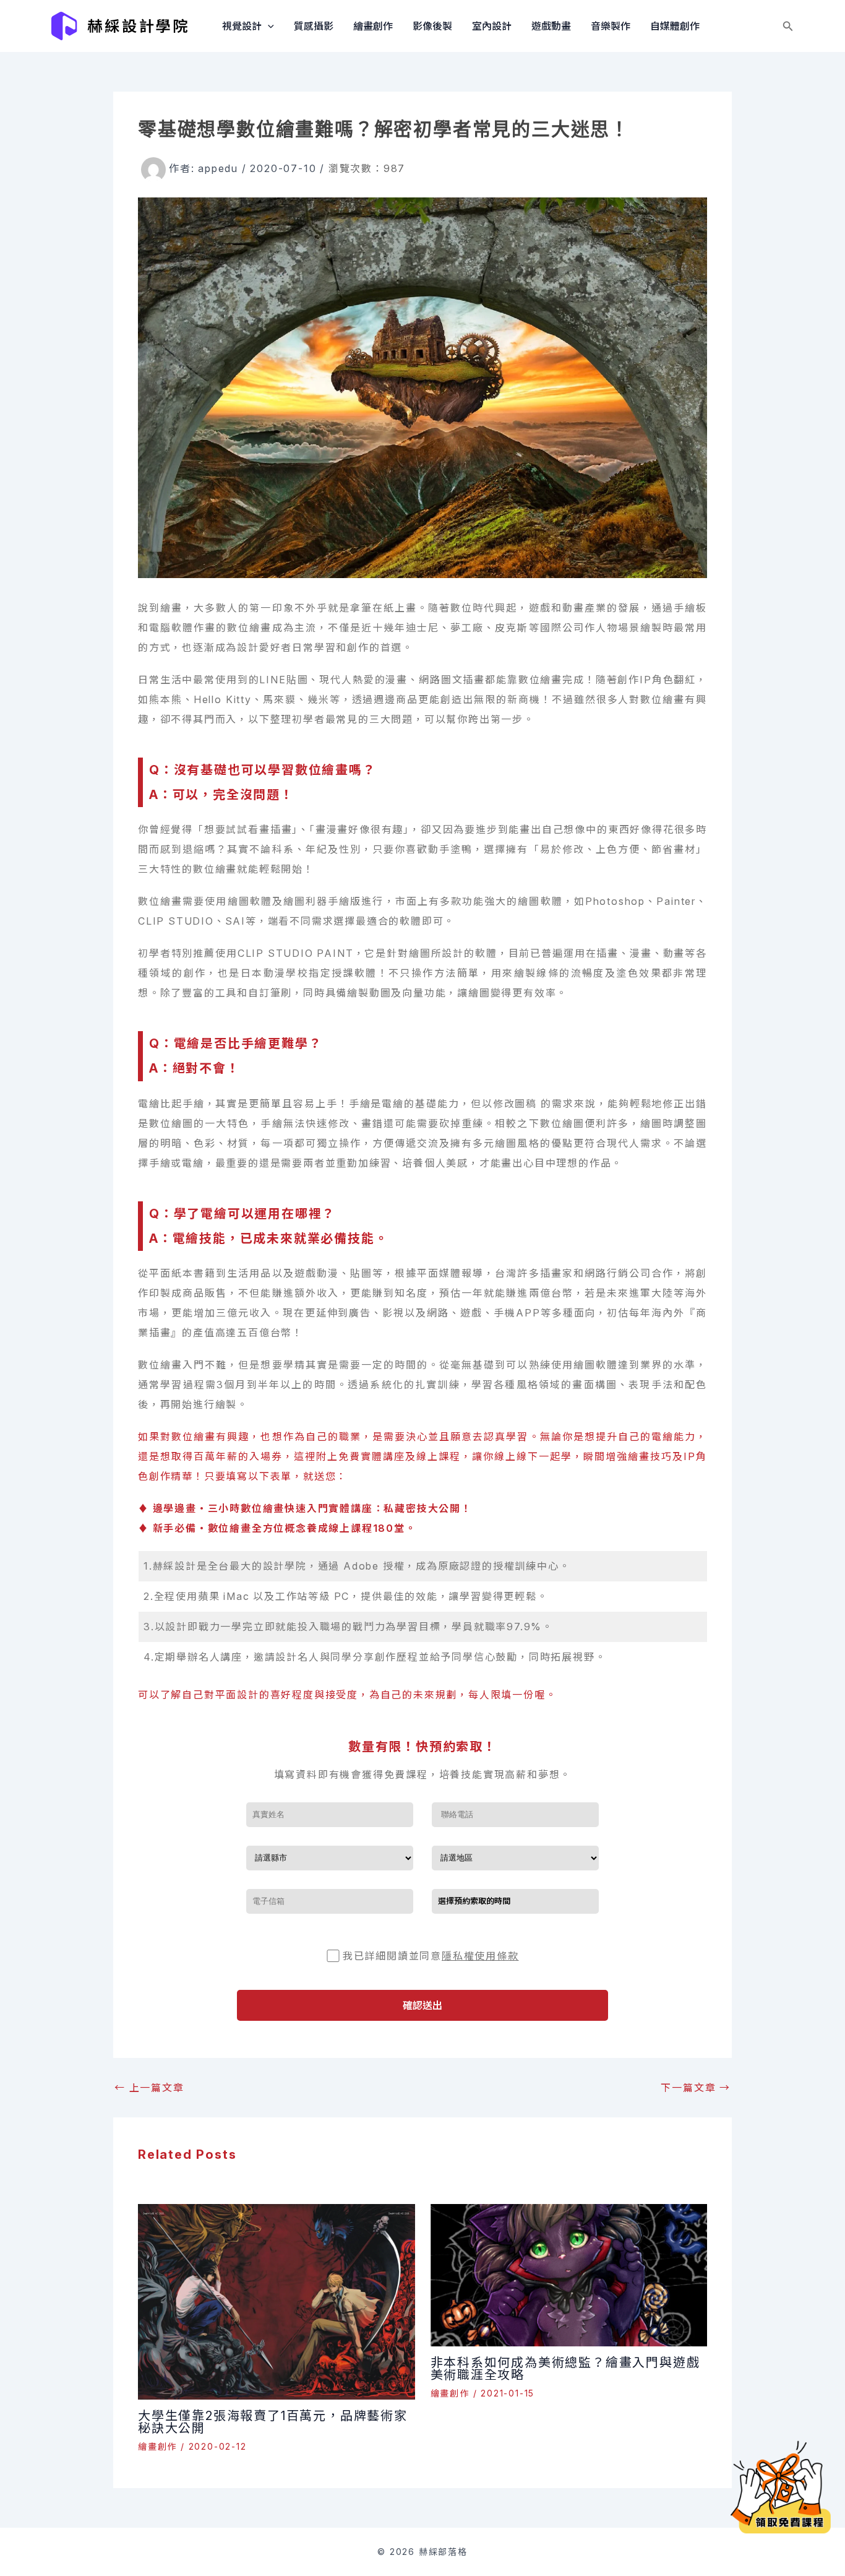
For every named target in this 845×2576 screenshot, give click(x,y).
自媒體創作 (675, 26)
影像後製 (432, 26)
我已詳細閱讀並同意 (431, 1956)
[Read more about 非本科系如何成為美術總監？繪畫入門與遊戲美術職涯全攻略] (569, 2274)
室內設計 (492, 26)
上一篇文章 (149, 2088)
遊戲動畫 (551, 26)
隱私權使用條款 (480, 1956)
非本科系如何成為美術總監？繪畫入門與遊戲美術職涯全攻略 (565, 2369)
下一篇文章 (696, 2088)
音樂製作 (611, 26)
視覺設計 (242, 26)
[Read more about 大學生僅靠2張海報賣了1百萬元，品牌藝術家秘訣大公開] (277, 2301)
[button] (268, 26)
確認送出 (422, 2005)
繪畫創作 (373, 26)
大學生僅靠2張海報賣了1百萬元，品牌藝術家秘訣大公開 (273, 2422)
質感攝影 (314, 26)
